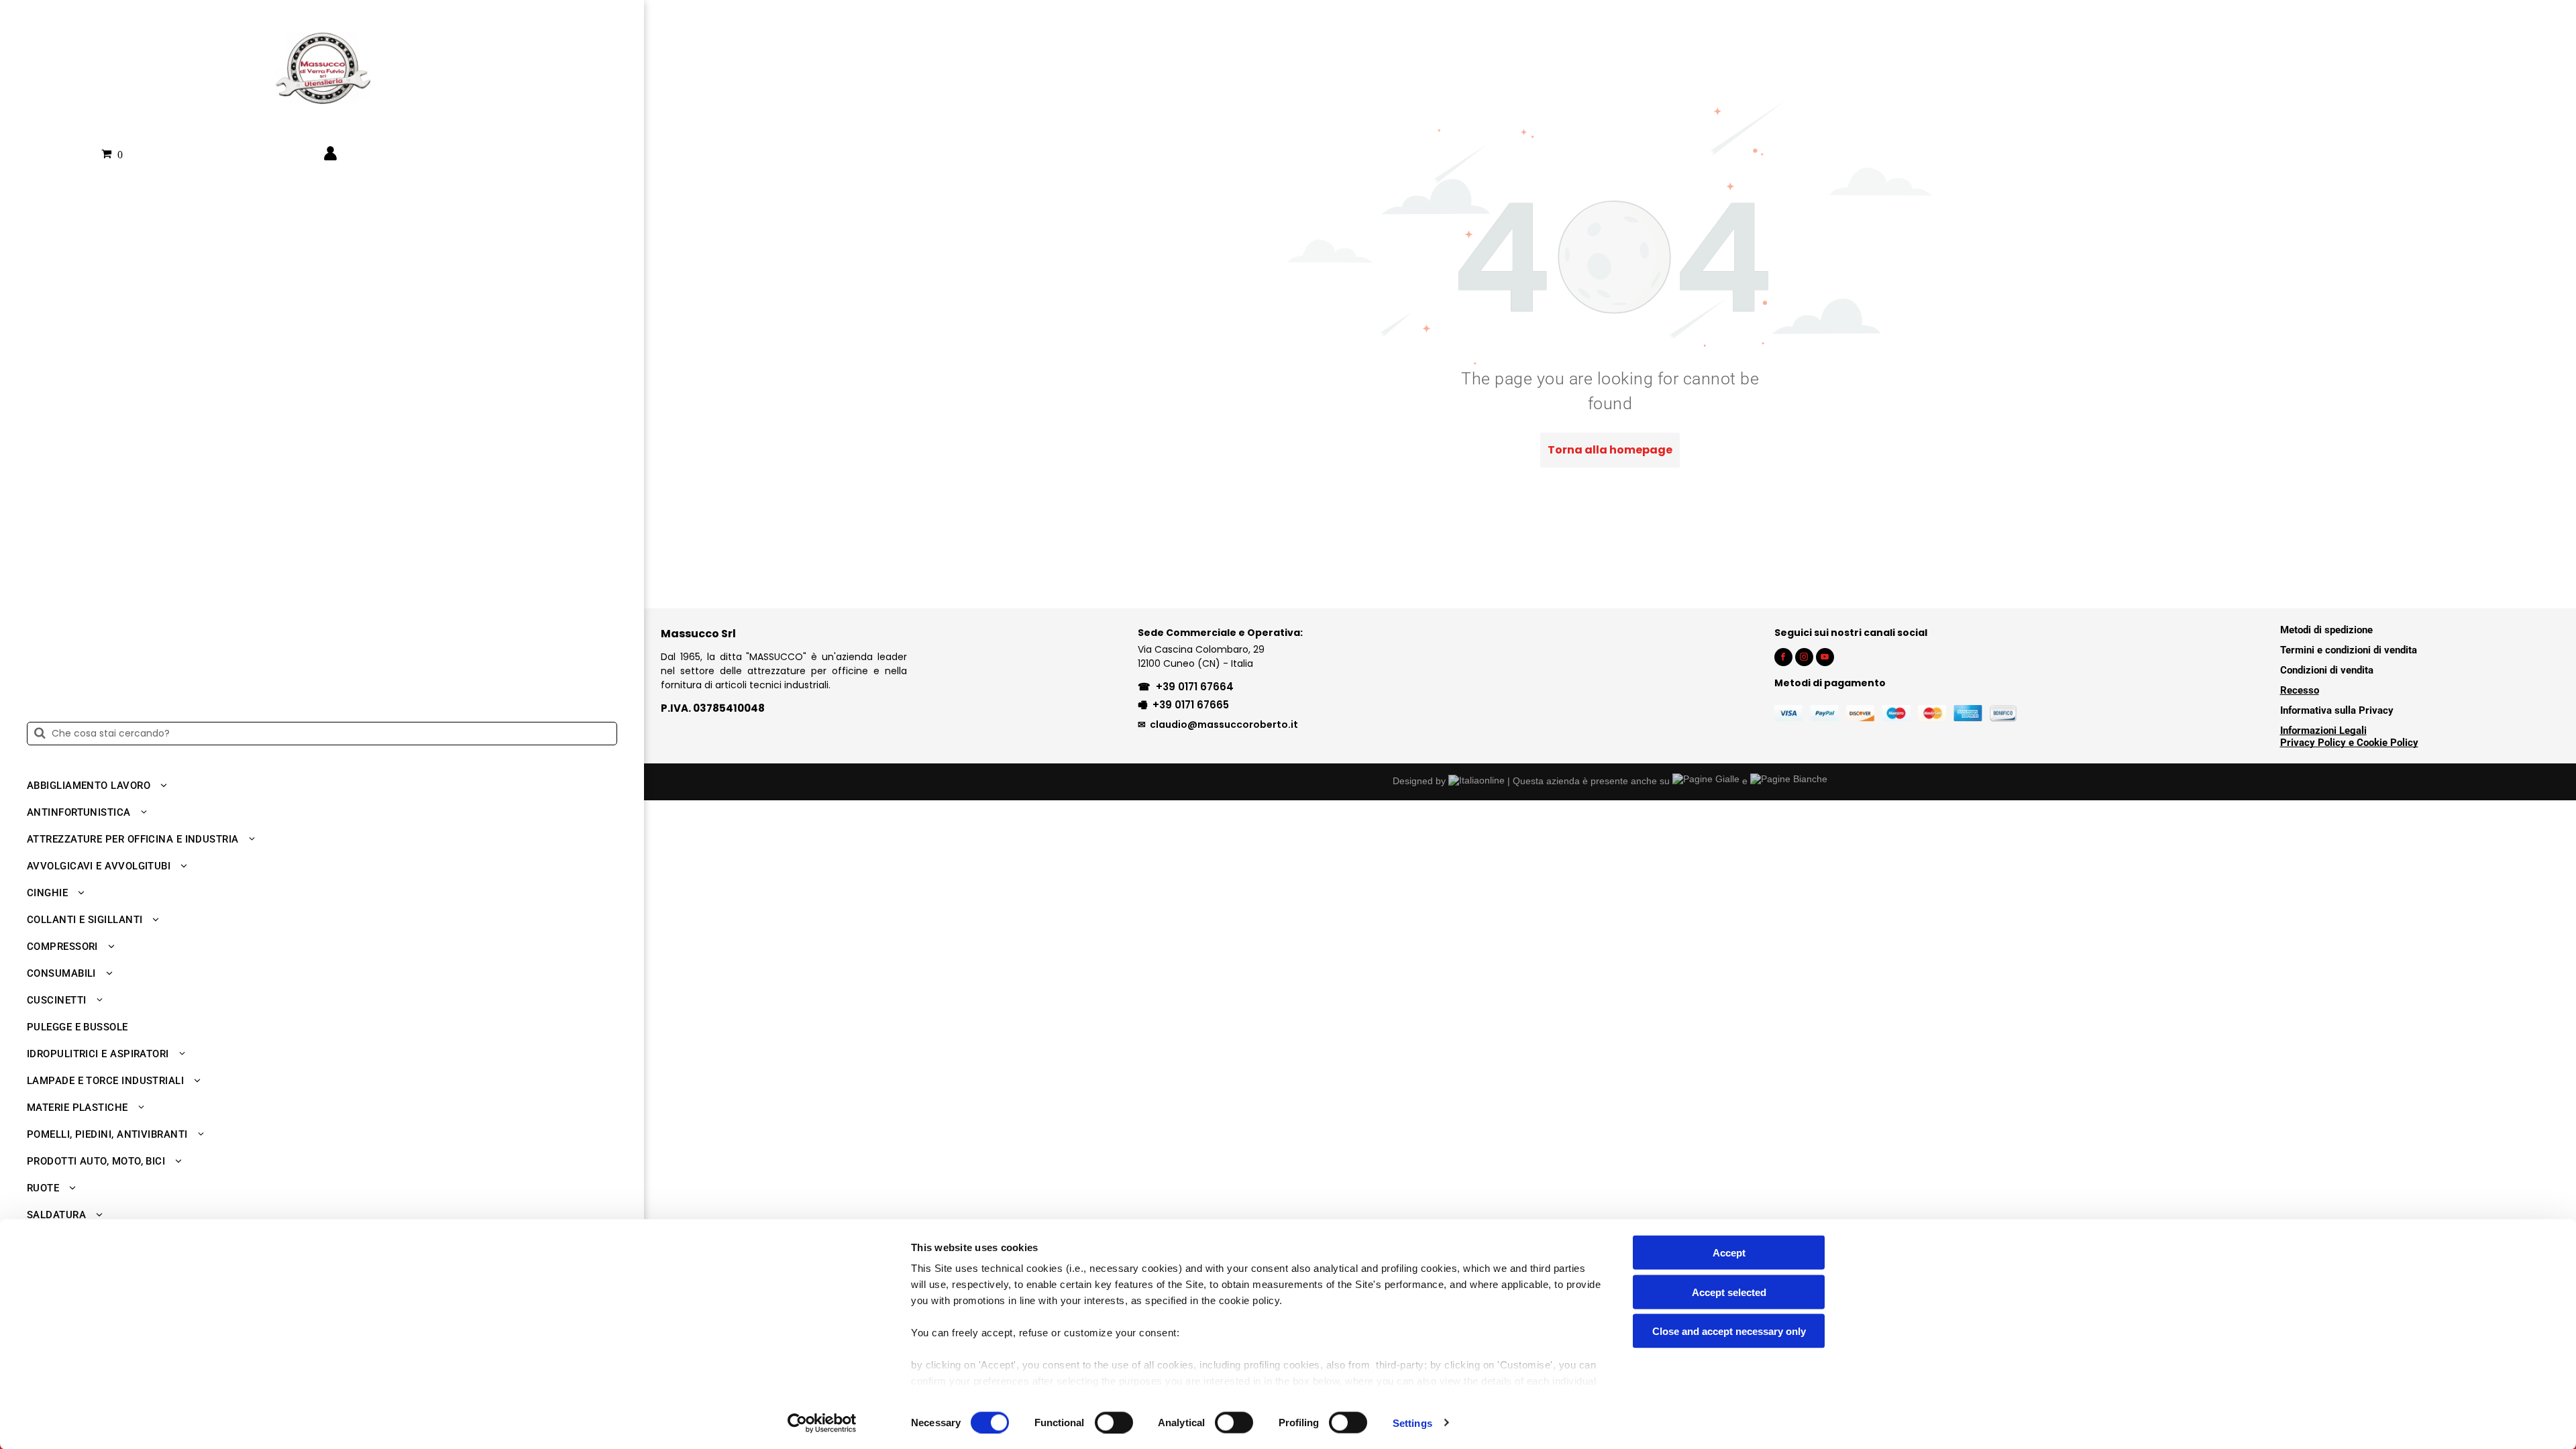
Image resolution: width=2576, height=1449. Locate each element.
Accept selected (1729, 1292)
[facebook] (1783, 659)
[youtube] (1825, 659)
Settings (1412, 1423)
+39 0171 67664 (1195, 687)
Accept (1729, 1253)
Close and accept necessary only (1729, 1331)
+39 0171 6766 (1188, 705)
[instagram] (1804, 659)
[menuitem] (317, 786)
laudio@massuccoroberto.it (1227, 724)
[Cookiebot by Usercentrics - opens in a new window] (822, 1423)
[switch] (1114, 1422)
